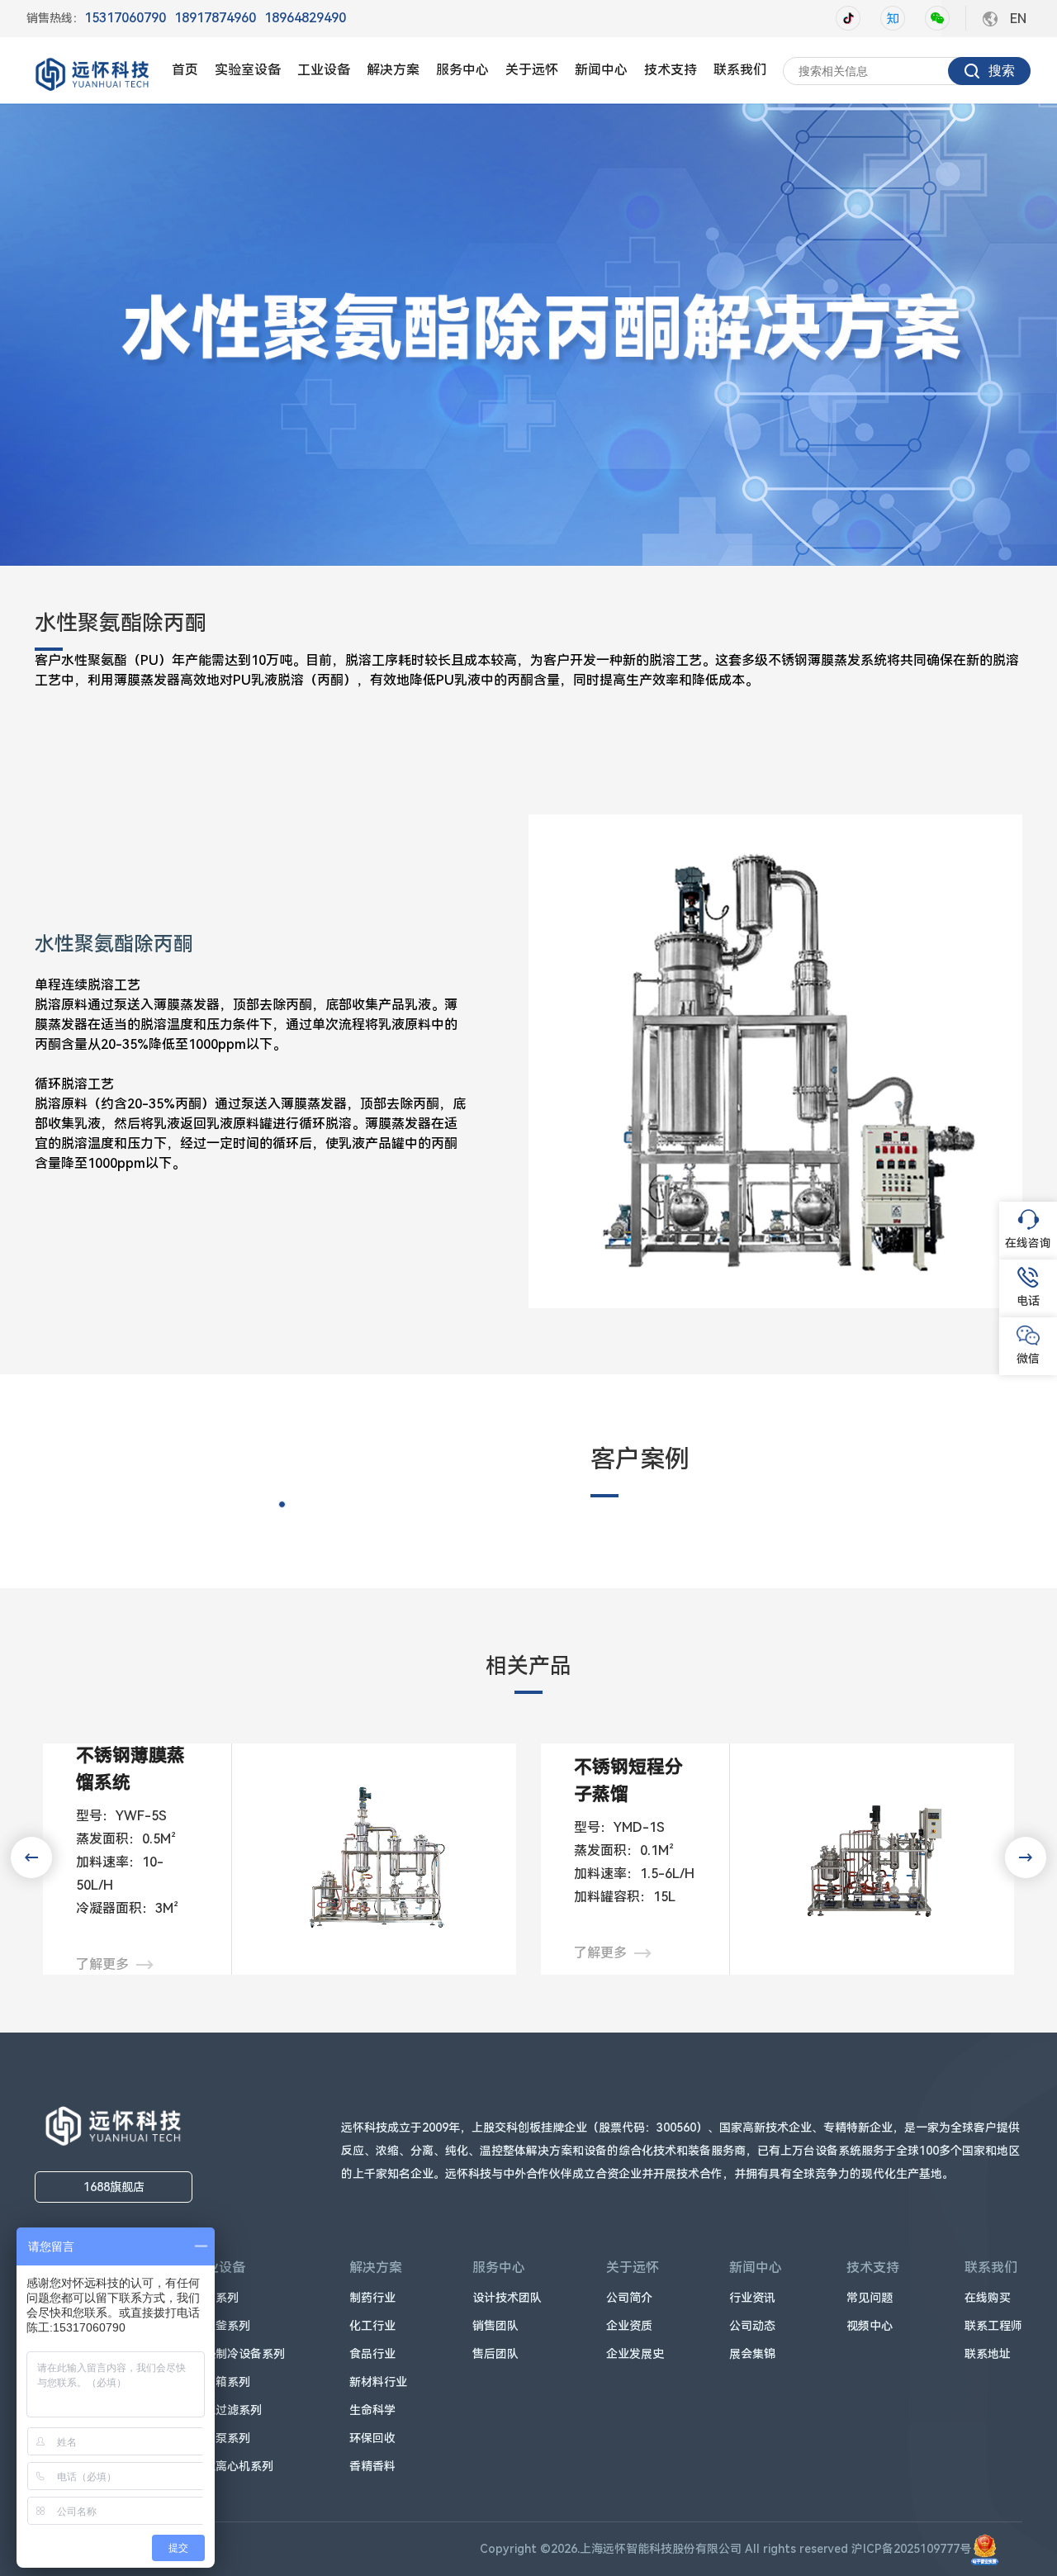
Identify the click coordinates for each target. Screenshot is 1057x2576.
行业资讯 (752, 2298)
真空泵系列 (221, 2438)
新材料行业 (378, 2382)
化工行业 (372, 2326)
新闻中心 (601, 70)
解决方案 (393, 70)
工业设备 (324, 70)
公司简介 (629, 2298)
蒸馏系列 (216, 2298)
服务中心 (462, 70)
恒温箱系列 (221, 2382)
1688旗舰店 (114, 2187)
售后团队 (495, 2354)
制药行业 (372, 2298)
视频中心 (870, 2326)
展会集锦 (752, 2354)
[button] (1026, 1857)
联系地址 (988, 2354)
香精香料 (372, 2466)
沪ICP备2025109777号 (911, 2549)
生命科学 (372, 2410)
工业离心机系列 (233, 2466)
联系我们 (740, 70)
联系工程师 (993, 2326)
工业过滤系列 (227, 2410)
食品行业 (372, 2354)
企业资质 (629, 2326)
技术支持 (671, 70)
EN (1018, 19)
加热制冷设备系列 (239, 2354)
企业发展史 (635, 2354)
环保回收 (372, 2438)
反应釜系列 (221, 2326)
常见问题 (870, 2298)
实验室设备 (248, 70)
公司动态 (752, 2326)
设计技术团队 (507, 2298)
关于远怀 (532, 70)
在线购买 (988, 2298)
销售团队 (495, 2326)
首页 (185, 70)
